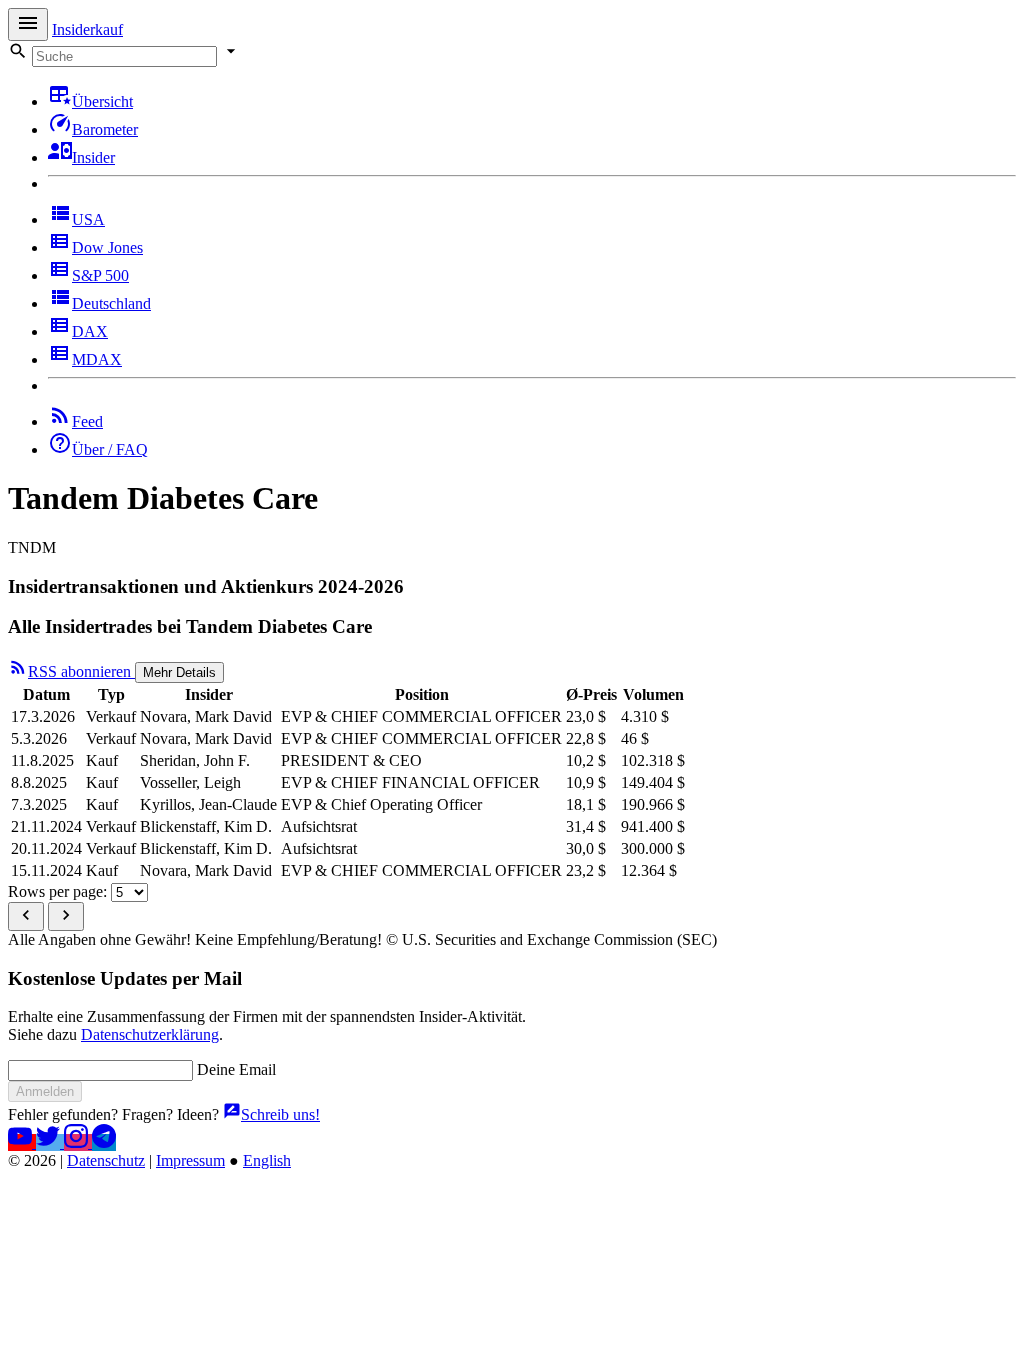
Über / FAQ (110, 449)
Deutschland (111, 303)
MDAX (97, 359)
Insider (93, 157)
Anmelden (45, 1091)
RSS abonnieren (81, 671)
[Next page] (66, 916)
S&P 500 (100, 275)
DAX (90, 331)
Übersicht (102, 101)
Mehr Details (179, 672)
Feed (87, 421)
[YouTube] (22, 1142)
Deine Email (236, 1069)
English (267, 1160)
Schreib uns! (280, 1114)
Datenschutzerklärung (150, 1034)
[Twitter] (50, 1142)
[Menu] (28, 24)
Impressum (190, 1160)
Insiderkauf (87, 29)
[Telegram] (104, 1142)
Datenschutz (106, 1160)
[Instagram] (78, 1142)
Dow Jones (107, 247)
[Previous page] (26, 916)
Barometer (105, 129)
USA (88, 219)
